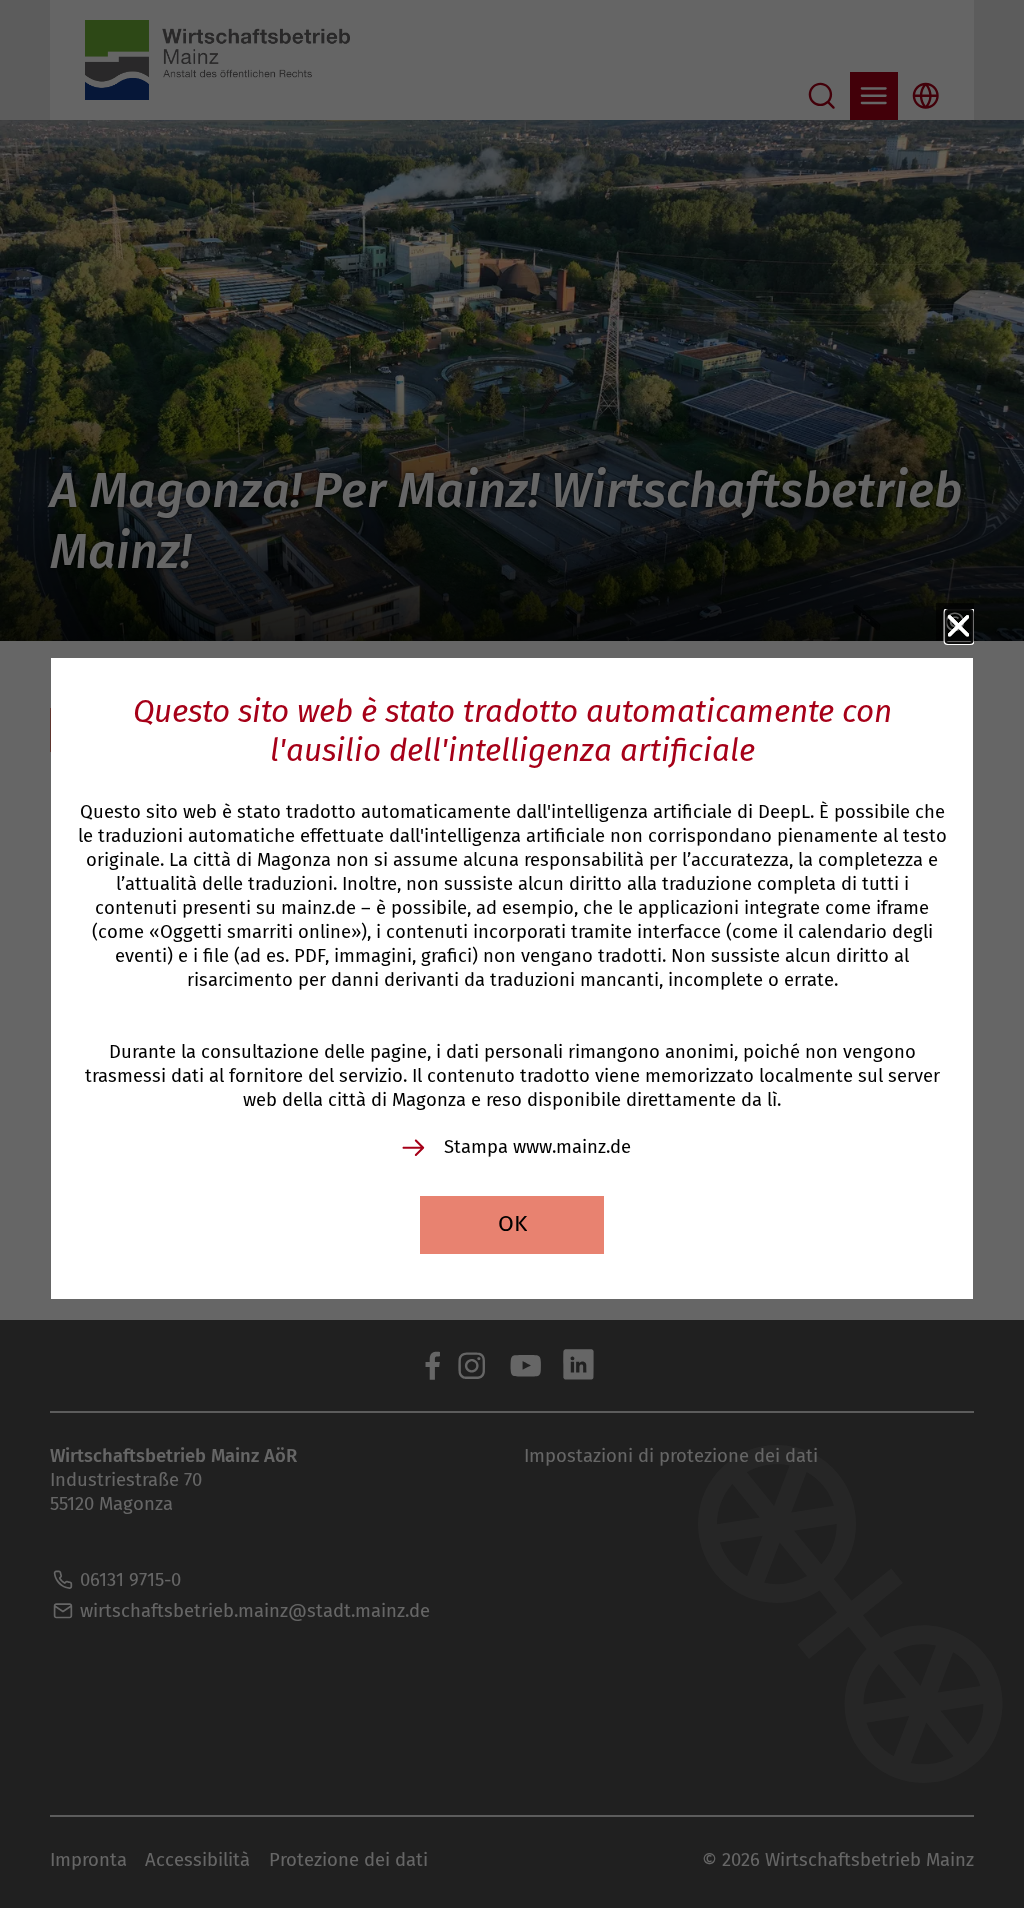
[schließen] (959, 627)
